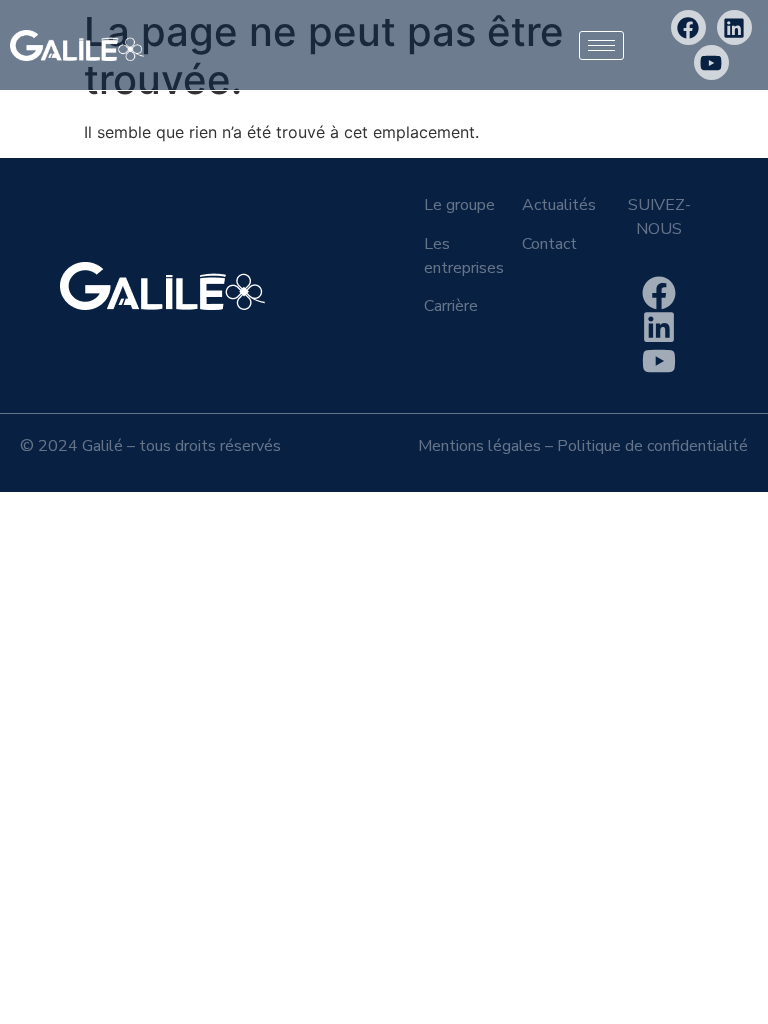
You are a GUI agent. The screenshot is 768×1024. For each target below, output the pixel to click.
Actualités (559, 205)
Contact (549, 244)
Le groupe (459, 205)
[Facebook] (688, 27)
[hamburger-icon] (601, 45)
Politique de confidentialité (652, 446)
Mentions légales (479, 446)
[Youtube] (711, 62)
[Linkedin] (734, 27)
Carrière (451, 306)
